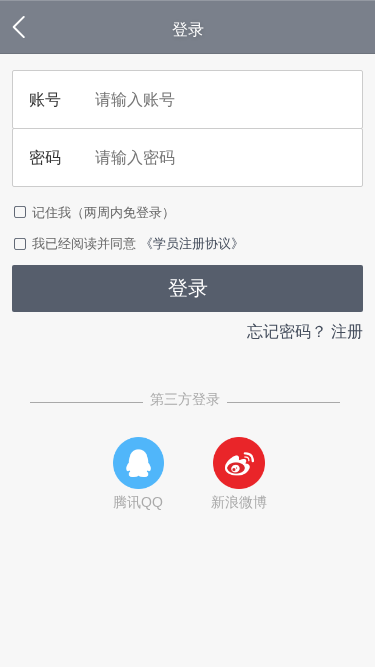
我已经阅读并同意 (86, 243)
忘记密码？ (287, 331)
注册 (347, 331)
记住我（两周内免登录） (103, 212)
